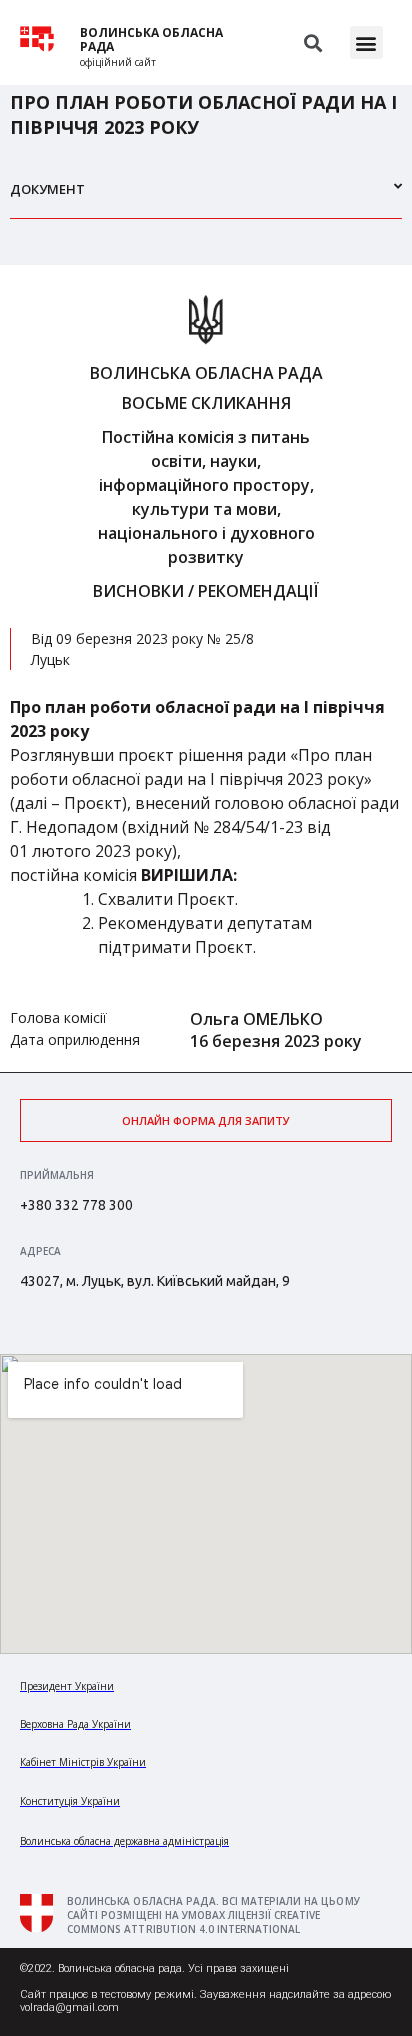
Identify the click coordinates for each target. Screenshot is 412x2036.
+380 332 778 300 (76, 1205)
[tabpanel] (206, 668)
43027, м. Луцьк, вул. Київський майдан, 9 (155, 1281)
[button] (366, 42)
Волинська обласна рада (151, 40)
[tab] (206, 197)
